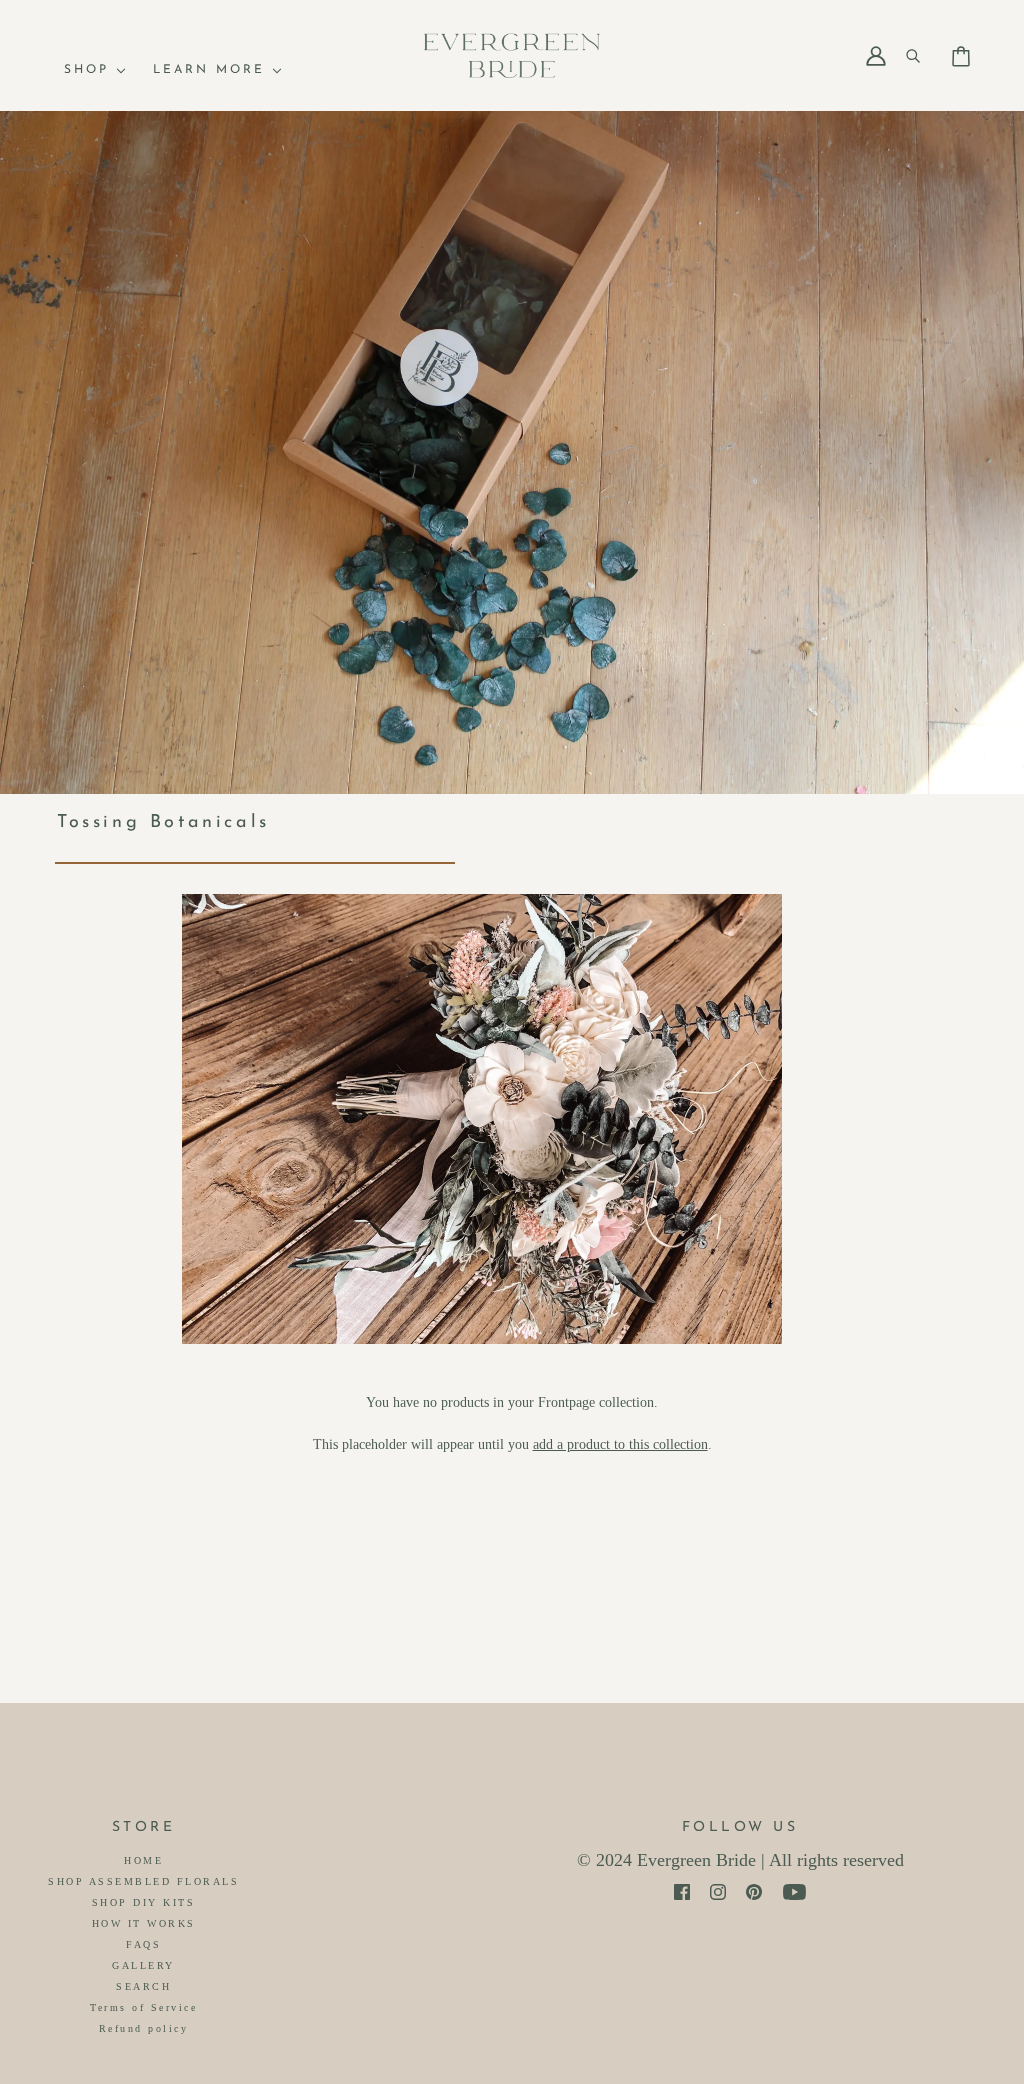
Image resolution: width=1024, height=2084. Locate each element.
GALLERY (143, 1965)
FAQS (143, 1944)
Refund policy (144, 2028)
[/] (511, 54)
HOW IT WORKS (144, 1923)
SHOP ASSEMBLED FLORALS (143, 1881)
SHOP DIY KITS (144, 1902)
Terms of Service (143, 2007)
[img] (682, 1892)
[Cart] (961, 47)
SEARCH (143, 1986)
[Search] (921, 56)
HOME (143, 1860)
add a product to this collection (620, 1444)
